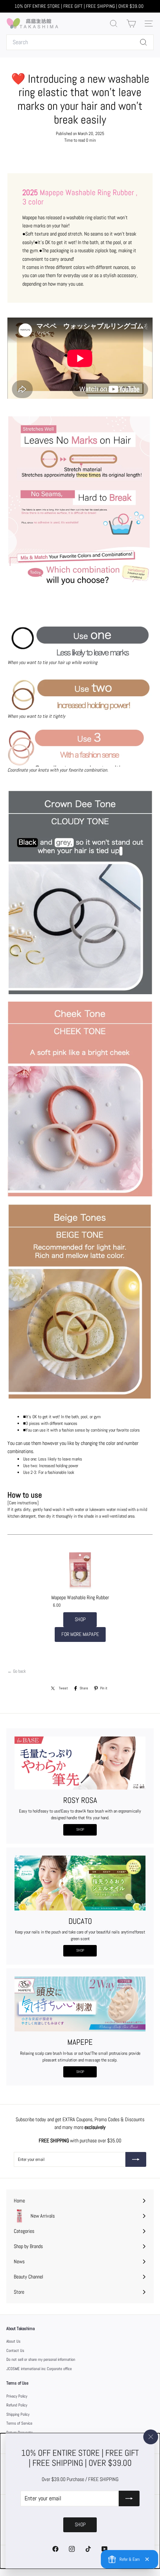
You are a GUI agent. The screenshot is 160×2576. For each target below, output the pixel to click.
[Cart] (131, 24)
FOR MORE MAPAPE (80, 1634)
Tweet (63, 1688)
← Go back (17, 1671)
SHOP (80, 1619)
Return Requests (20, 2432)
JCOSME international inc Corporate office (39, 2369)
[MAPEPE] (80, 2004)
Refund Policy (17, 2405)
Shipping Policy (18, 2414)
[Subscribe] (129, 2498)
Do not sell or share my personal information (41, 2359)
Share (84, 1688)
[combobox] (80, 42)
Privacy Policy (17, 2396)
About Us (13, 2341)
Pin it (104, 1688)
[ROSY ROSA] (80, 1763)
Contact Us (15, 2350)
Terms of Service (19, 2423)
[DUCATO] (80, 1883)
